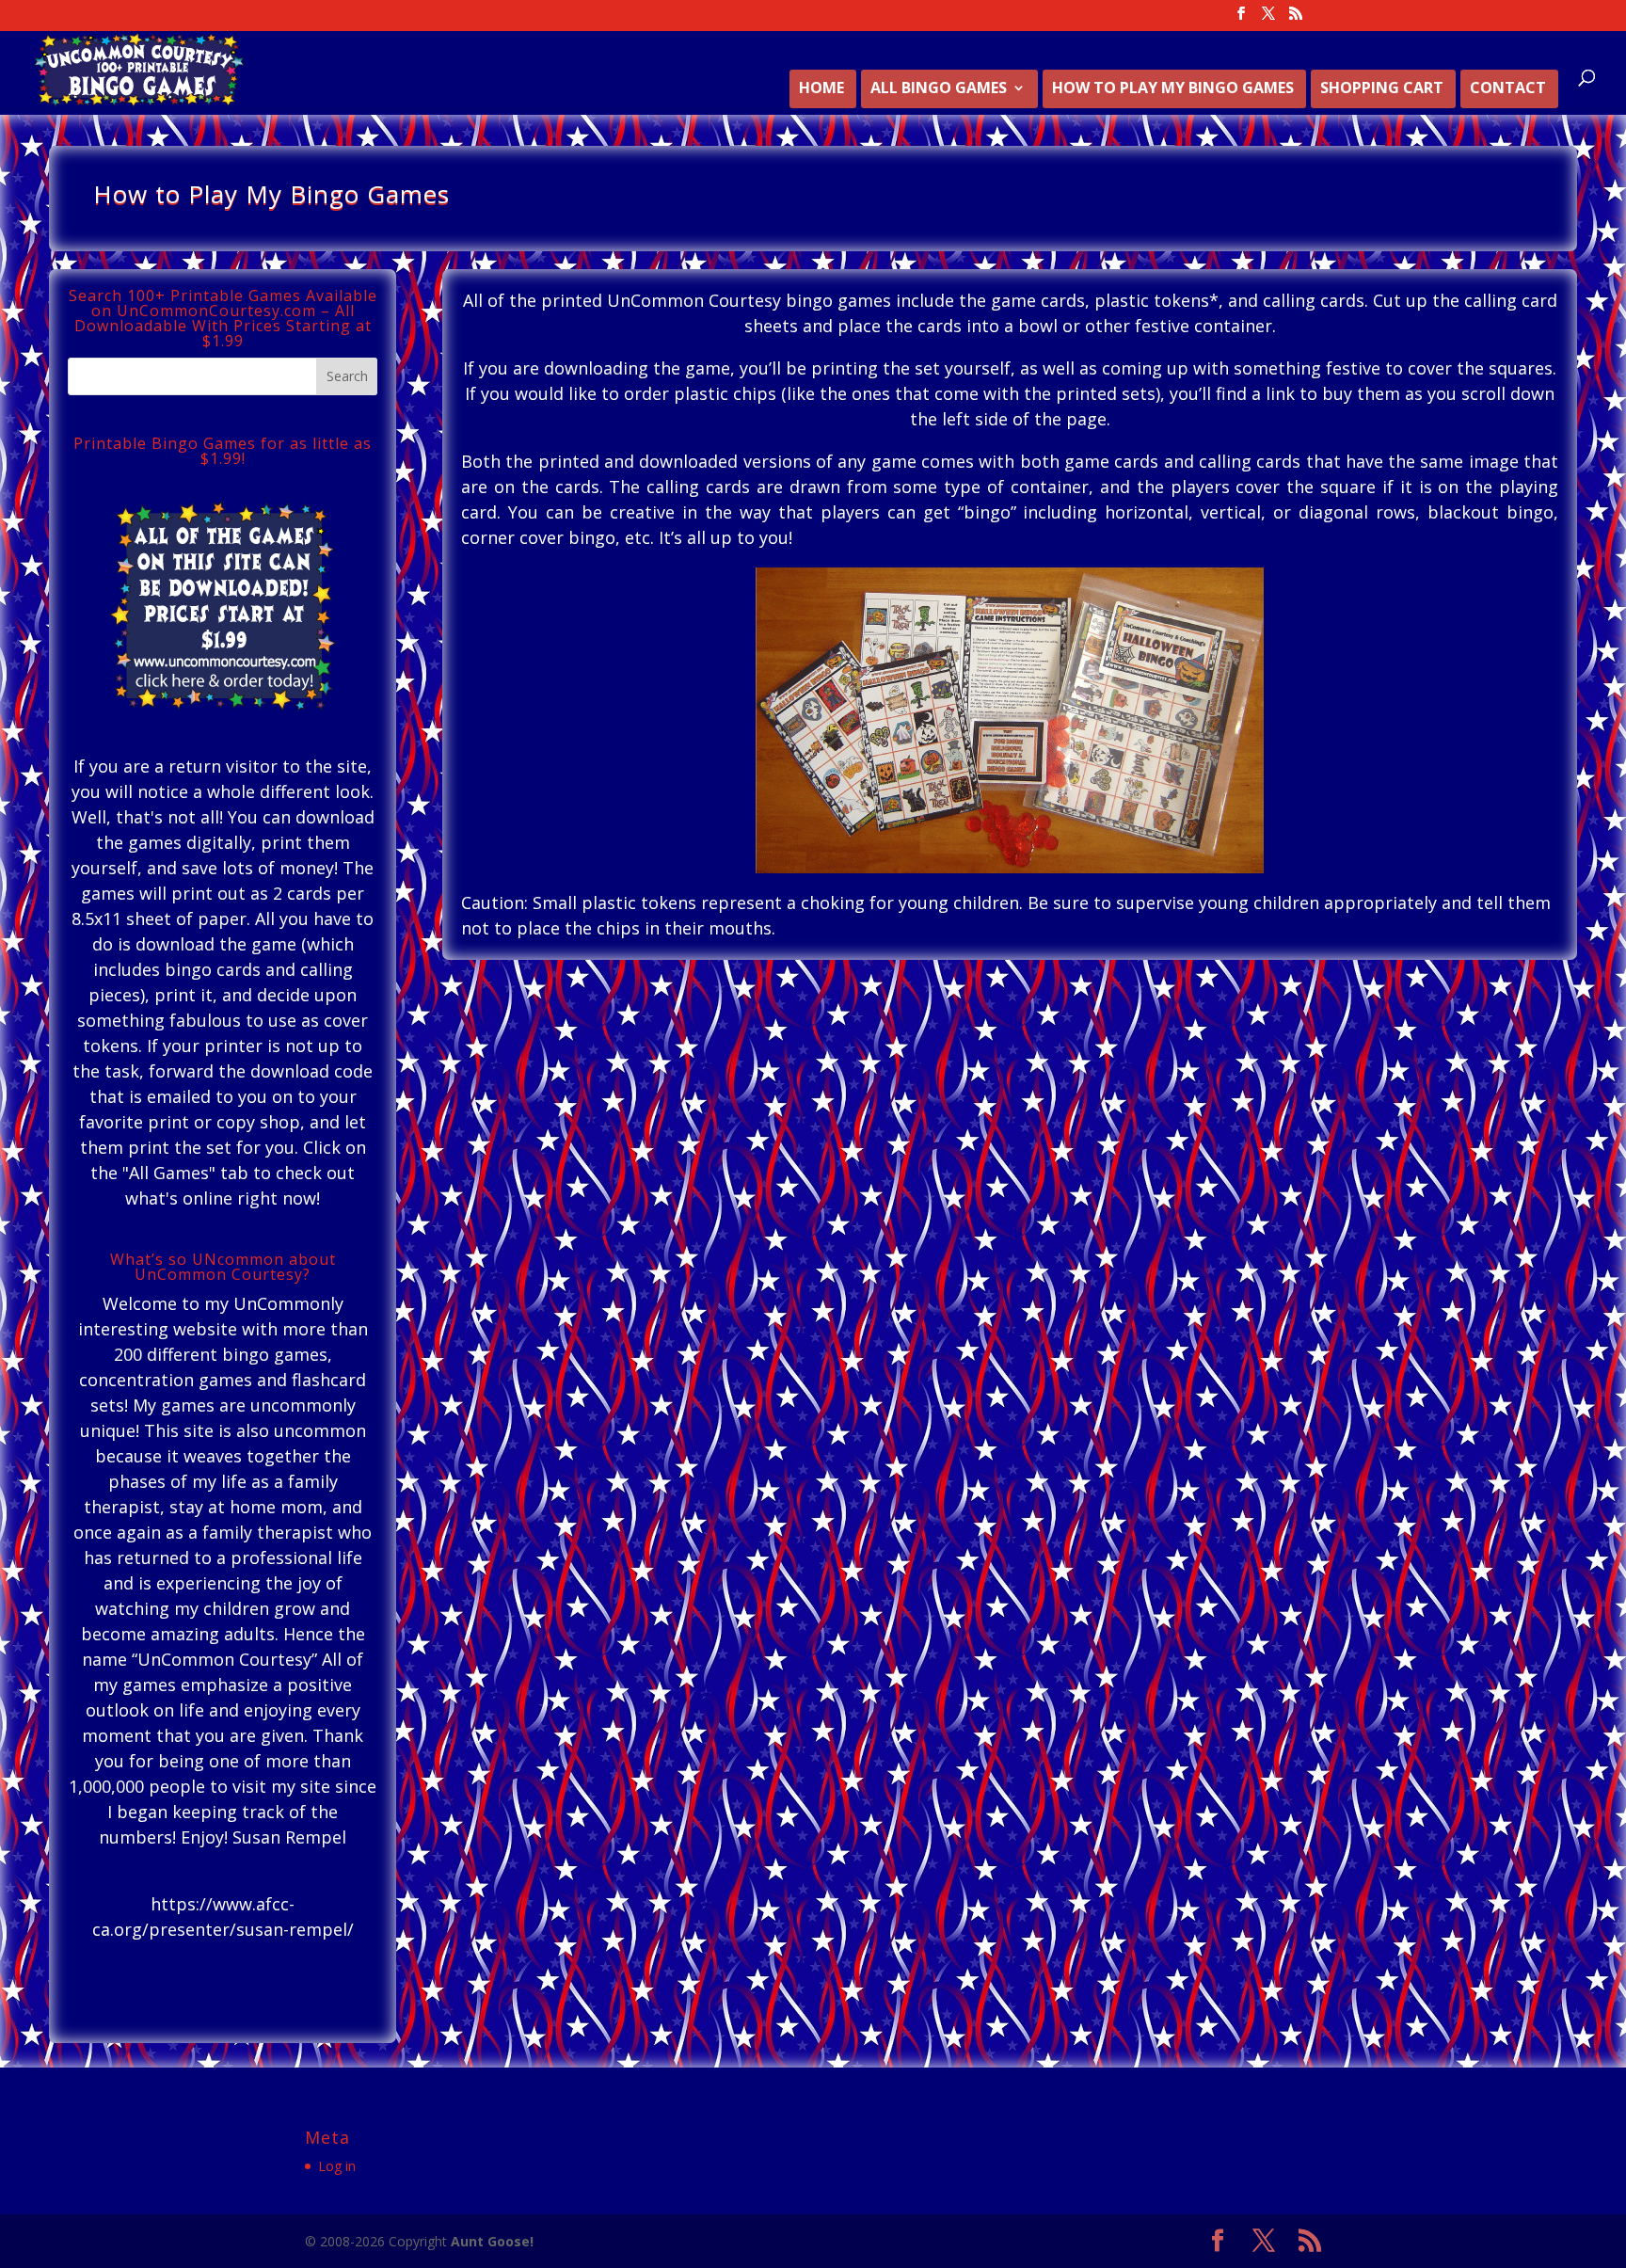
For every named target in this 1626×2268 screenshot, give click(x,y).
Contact (1508, 89)
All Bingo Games (939, 89)
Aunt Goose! (492, 2241)
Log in (337, 2166)
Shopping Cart (1382, 89)
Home (821, 89)
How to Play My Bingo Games (1173, 89)
